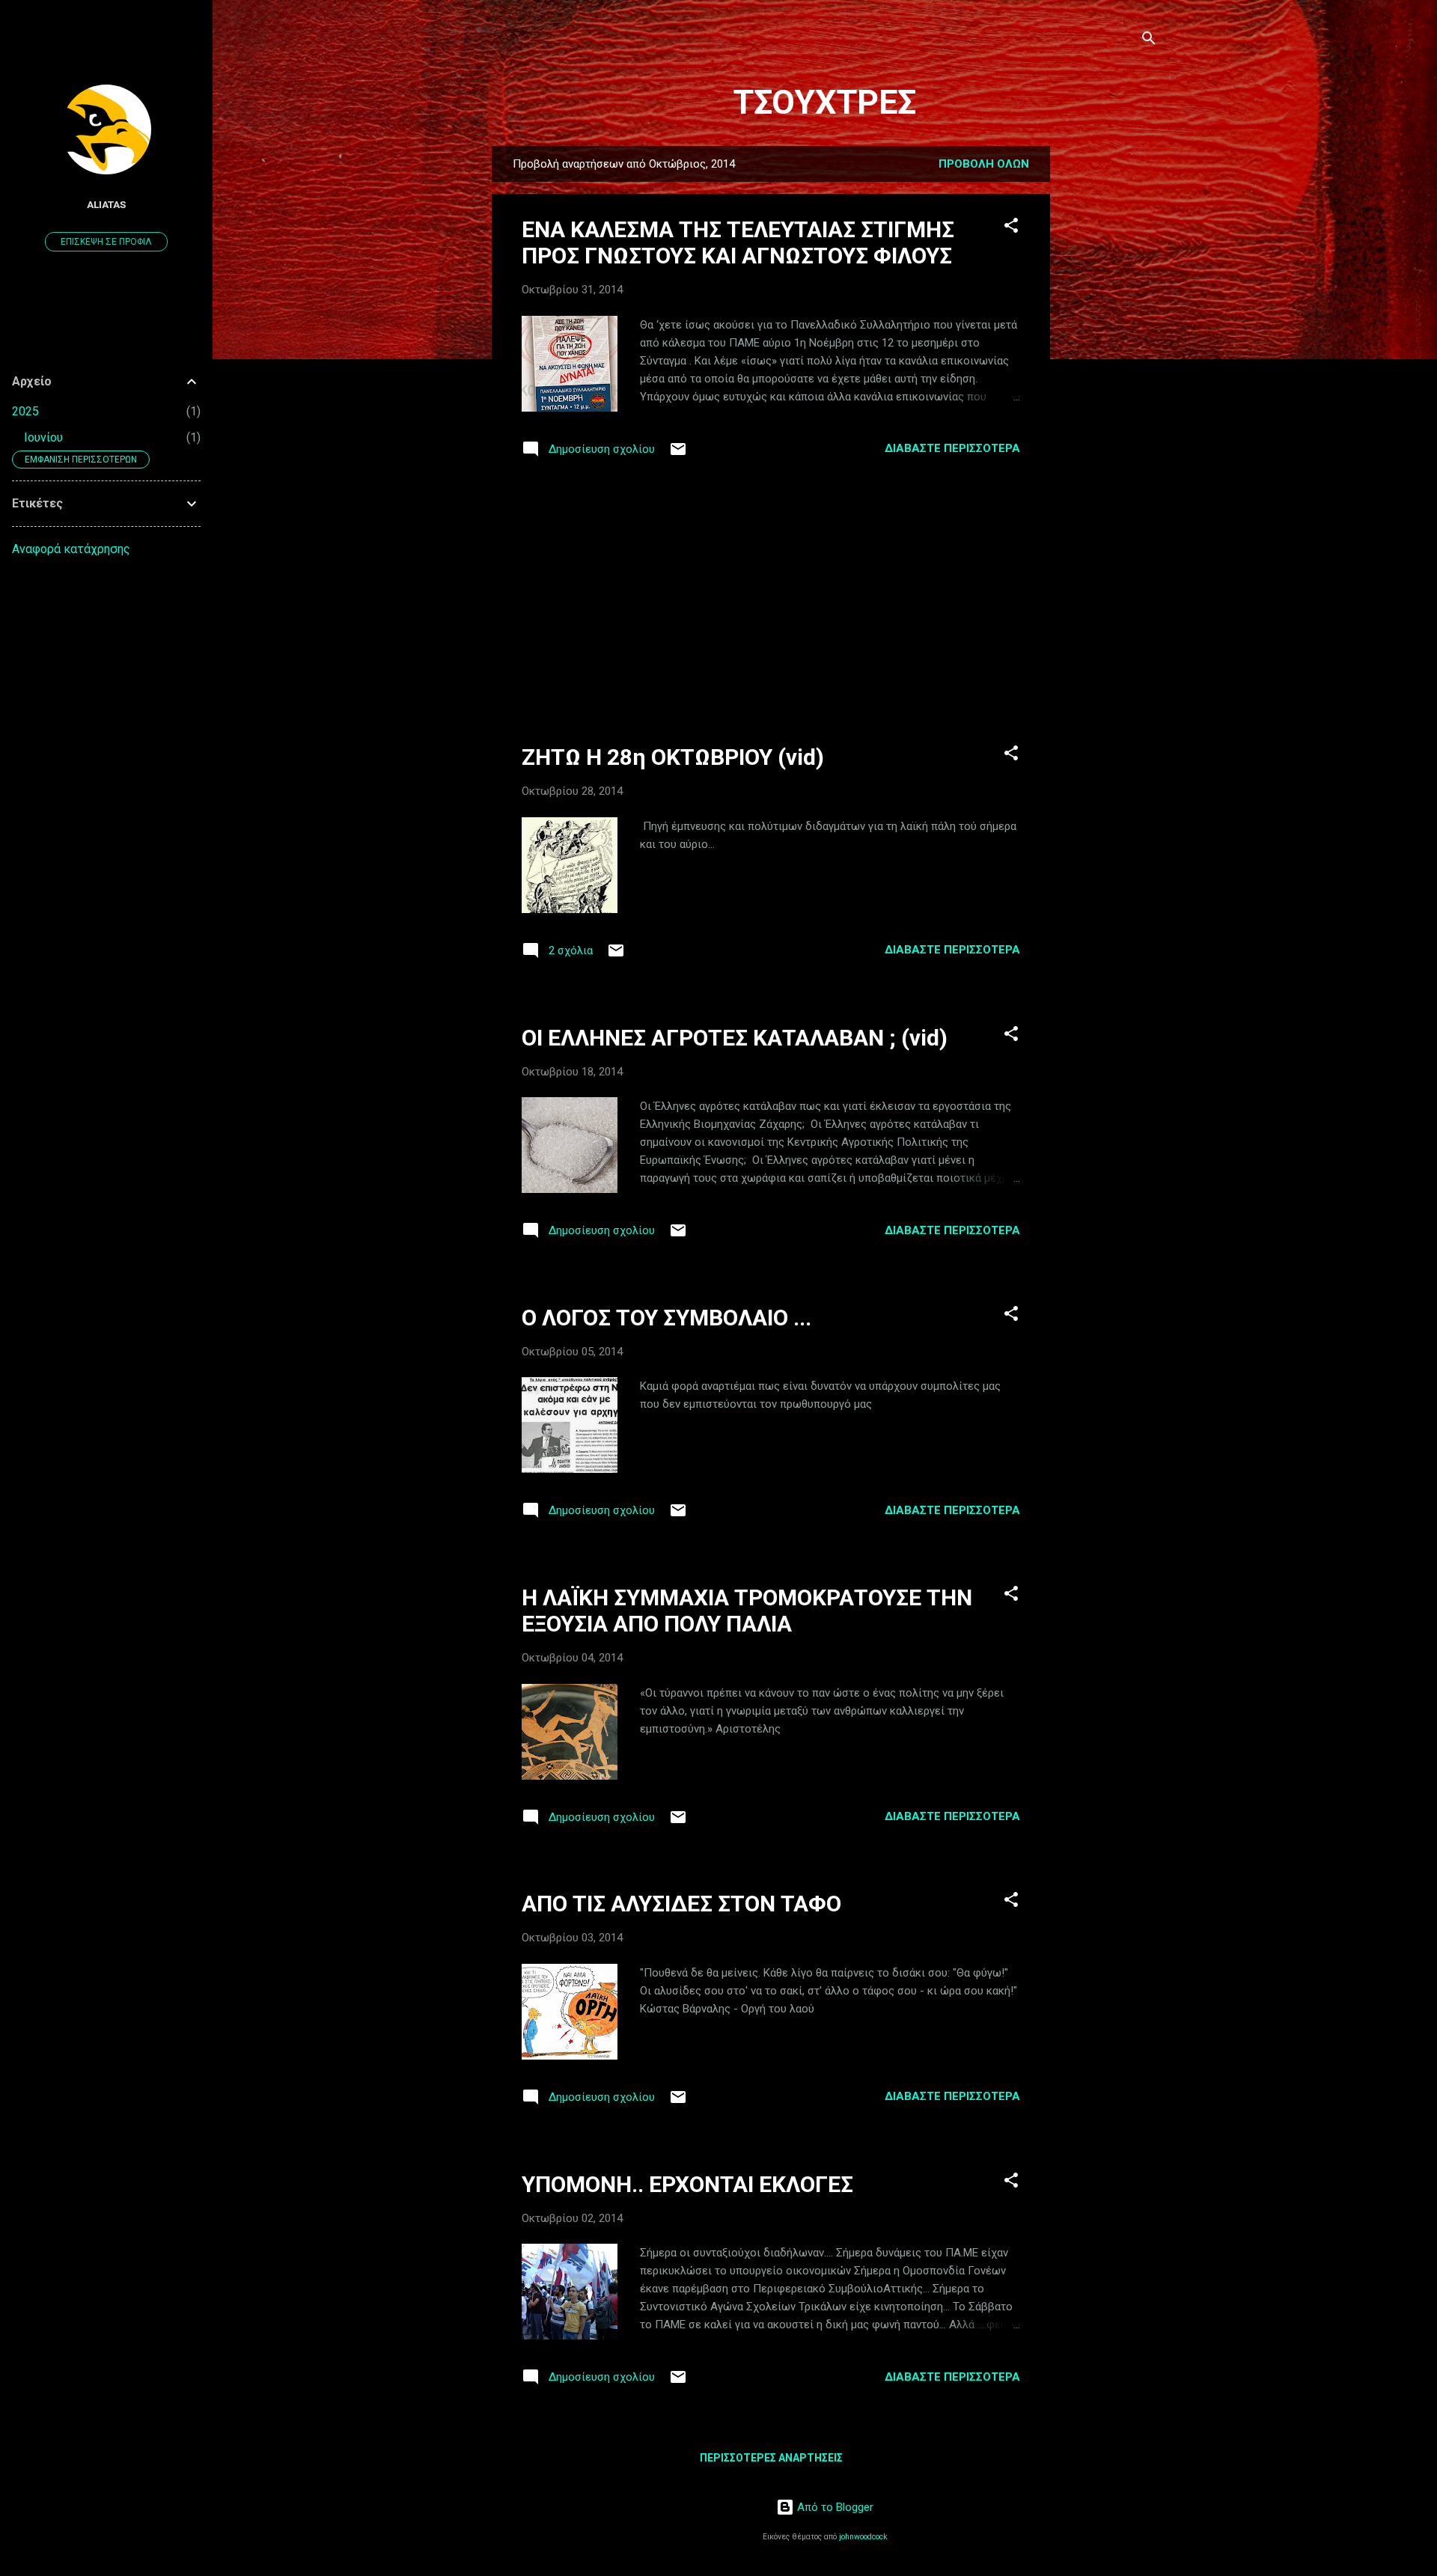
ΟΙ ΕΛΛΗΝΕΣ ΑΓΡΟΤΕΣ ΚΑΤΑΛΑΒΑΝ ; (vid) (735, 1038)
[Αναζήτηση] (1149, 41)
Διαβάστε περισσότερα (952, 448)
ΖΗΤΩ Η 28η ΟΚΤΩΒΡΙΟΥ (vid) (673, 757)
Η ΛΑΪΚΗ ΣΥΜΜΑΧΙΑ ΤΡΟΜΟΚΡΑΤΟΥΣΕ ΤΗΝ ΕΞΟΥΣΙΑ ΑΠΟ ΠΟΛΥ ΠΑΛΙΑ (747, 1611)
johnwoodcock (863, 2537)
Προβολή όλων (984, 164)
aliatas (106, 204)
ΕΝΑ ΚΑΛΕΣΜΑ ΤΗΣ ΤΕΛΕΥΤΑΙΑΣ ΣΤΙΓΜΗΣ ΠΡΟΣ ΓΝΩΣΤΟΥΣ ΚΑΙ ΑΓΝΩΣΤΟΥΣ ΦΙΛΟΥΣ (738, 242)
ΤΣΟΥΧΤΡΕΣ (825, 102)
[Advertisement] (1110, 370)
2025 (25, 411)
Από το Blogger (834, 2507)
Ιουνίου (43, 437)
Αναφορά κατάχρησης (71, 549)
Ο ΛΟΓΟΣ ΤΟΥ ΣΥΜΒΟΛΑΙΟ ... (666, 1318)
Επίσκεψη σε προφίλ (106, 242)
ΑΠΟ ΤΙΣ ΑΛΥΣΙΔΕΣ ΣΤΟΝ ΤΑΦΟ (681, 1904)
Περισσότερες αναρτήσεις (771, 2458)
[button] (1011, 228)
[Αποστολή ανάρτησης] (678, 454)
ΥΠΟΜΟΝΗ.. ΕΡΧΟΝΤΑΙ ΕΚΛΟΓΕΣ (687, 2184)
